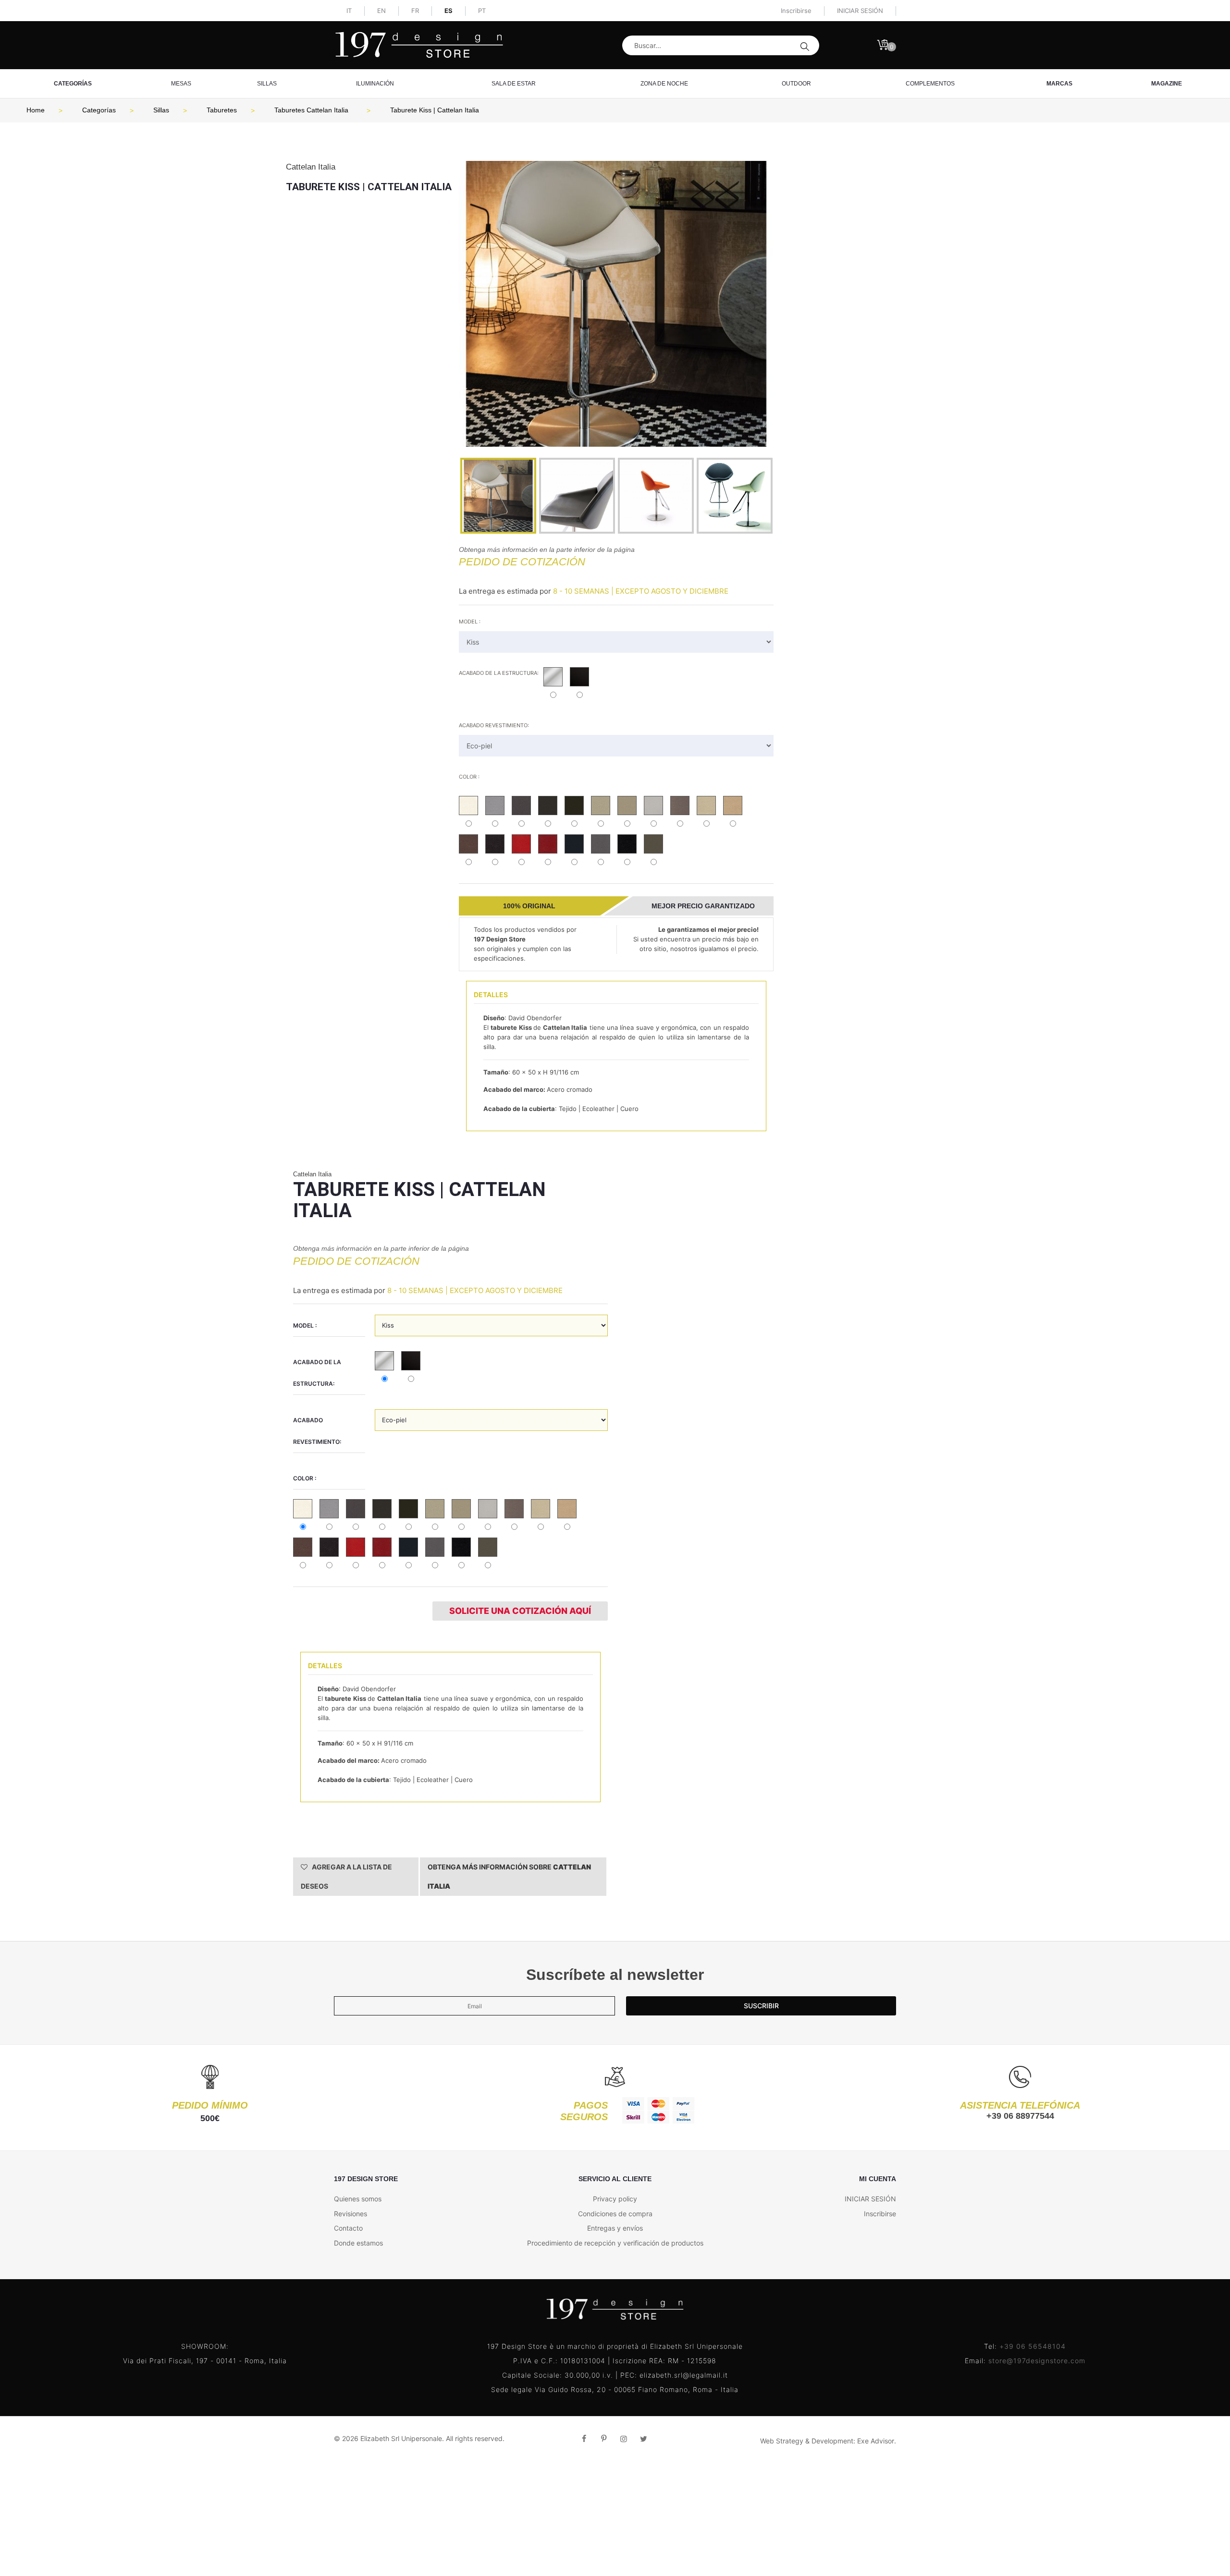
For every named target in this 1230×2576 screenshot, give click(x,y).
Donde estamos (358, 2243)
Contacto (348, 2228)
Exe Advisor (876, 2441)
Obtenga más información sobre (509, 1876)
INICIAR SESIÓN (870, 2199)
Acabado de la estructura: (499, 673)
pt (482, 11)
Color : (469, 777)
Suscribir (761, 2006)
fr (415, 11)
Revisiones (351, 2214)
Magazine (1167, 84)
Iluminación (375, 84)
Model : (470, 622)
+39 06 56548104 (1033, 2346)
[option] (616, 304)
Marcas (1059, 84)
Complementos (930, 84)
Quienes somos (358, 2199)
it (349, 11)
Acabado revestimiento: (494, 725)
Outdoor (796, 84)
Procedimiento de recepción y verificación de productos (615, 2243)
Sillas (267, 84)
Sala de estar (514, 84)
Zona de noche (664, 84)
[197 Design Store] (419, 45)
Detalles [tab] (491, 995)
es (449, 11)
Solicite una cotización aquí (520, 1611)
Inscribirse (796, 11)
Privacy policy (615, 2199)
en (381, 11)
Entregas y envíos (615, 2228)
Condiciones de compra (615, 2214)
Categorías (73, 84)
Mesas (181, 84)
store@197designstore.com (1037, 2361)
